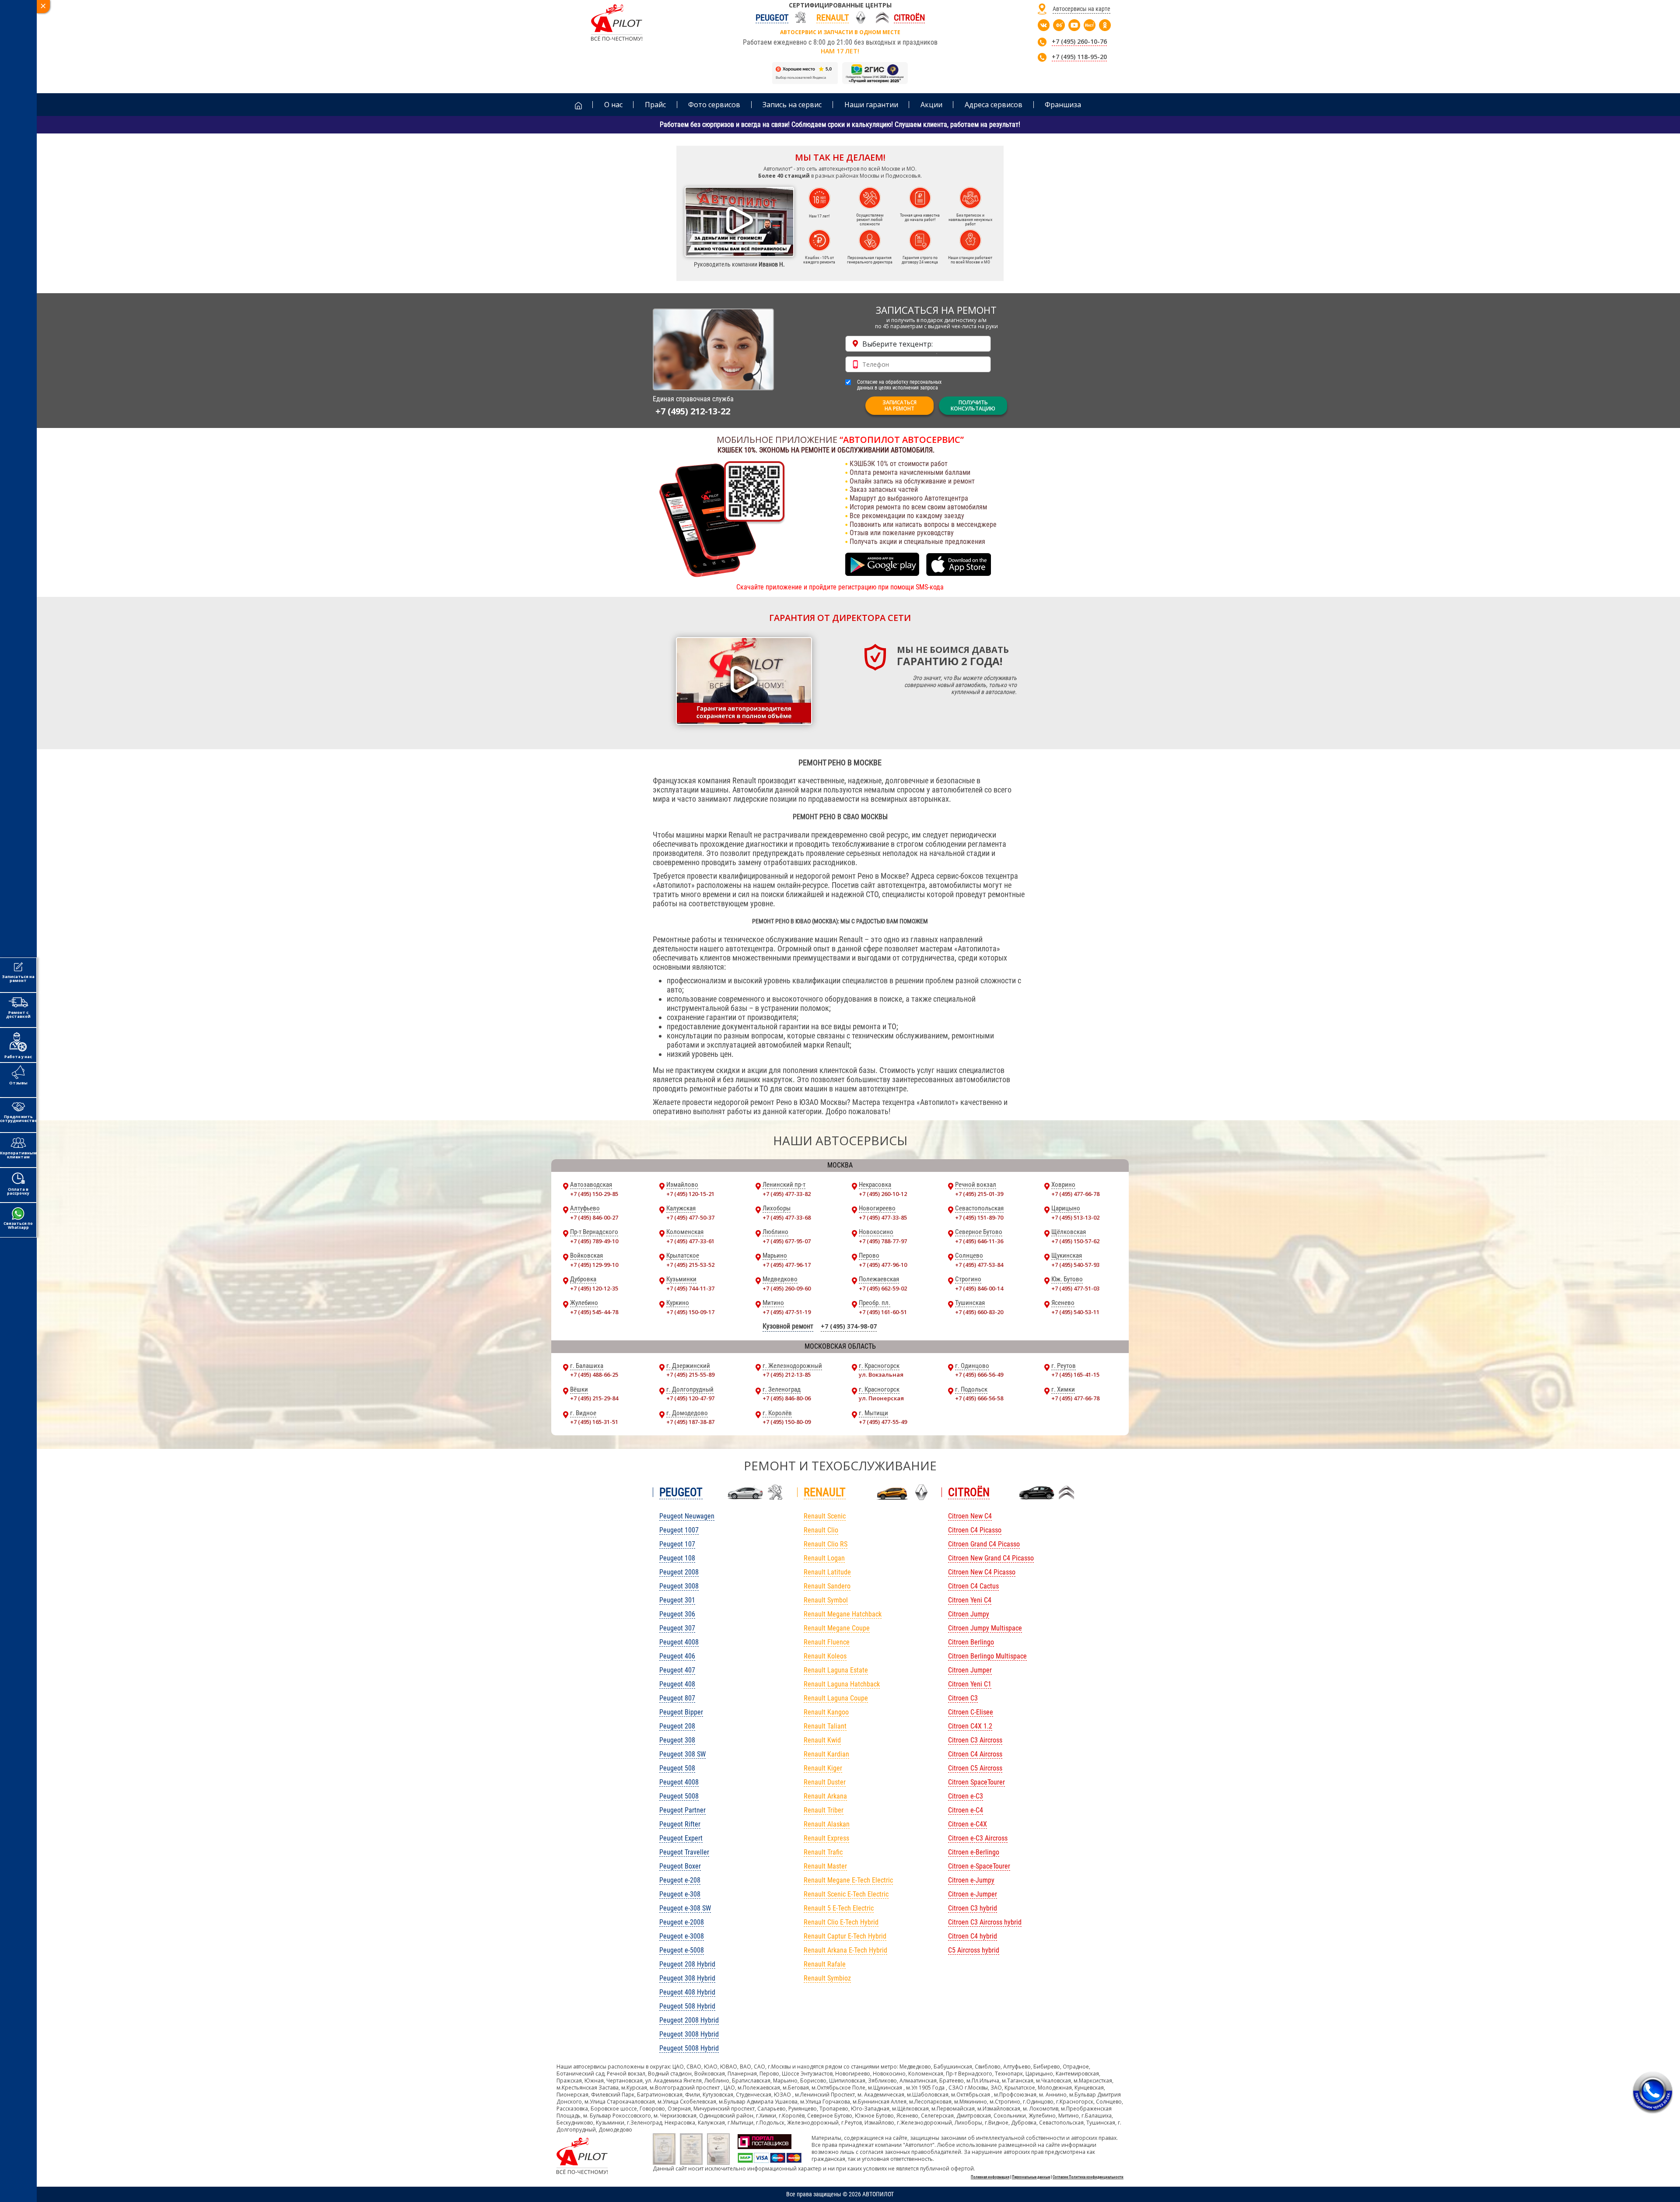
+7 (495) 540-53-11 (1075, 1312)
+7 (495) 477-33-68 (787, 1217)
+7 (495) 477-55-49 (883, 1422)
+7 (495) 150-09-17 (690, 1312)
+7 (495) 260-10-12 (883, 1194)
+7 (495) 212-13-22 (693, 411)
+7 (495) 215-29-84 (594, 1398)
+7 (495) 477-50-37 (690, 1217)
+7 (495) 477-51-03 (1075, 1288)
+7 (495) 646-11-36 (979, 1241)
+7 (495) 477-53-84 (979, 1265)
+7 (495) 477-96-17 (787, 1265)
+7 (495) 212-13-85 (787, 1374)
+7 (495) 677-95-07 (787, 1241)
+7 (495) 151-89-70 (979, 1217)
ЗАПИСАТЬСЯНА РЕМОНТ (899, 405)
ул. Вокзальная (881, 1374)
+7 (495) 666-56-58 (979, 1398)
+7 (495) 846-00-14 (979, 1288)
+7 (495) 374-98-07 (849, 1326)
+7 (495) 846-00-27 (594, 1217)
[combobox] (918, 344)
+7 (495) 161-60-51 (883, 1312)
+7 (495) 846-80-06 (787, 1398)
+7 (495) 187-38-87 (690, 1422)
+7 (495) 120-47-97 (690, 1398)
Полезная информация (990, 2177)
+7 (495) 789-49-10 (594, 1241)
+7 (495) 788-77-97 (883, 1241)
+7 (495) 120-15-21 (690, 1194)
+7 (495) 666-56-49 (979, 1374)
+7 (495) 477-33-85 (883, 1217)
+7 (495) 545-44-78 (594, 1312)
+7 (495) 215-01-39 (979, 1194)
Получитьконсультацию (973, 405)
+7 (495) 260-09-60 (787, 1288)
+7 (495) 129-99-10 (594, 1265)
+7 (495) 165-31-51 (594, 1422)
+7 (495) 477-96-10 (883, 1265)
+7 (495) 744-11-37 (690, 1288)
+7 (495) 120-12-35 (594, 1288)
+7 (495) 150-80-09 (787, 1422)
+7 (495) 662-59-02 (883, 1288)
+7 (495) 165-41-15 (1075, 1374)
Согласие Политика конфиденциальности (1088, 2177)
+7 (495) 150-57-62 (1075, 1241)
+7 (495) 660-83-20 (979, 1312)
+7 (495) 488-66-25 (594, 1374)
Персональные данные (1031, 2177)
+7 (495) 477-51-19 (787, 1312)
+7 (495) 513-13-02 (1075, 1217)
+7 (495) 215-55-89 (690, 1374)
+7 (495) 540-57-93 (1075, 1265)
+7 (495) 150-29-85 (594, 1194)
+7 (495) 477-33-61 (690, 1241)
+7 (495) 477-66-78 (1075, 1194)
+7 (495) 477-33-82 (787, 1194)
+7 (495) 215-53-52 (690, 1265)
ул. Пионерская (881, 1398)
